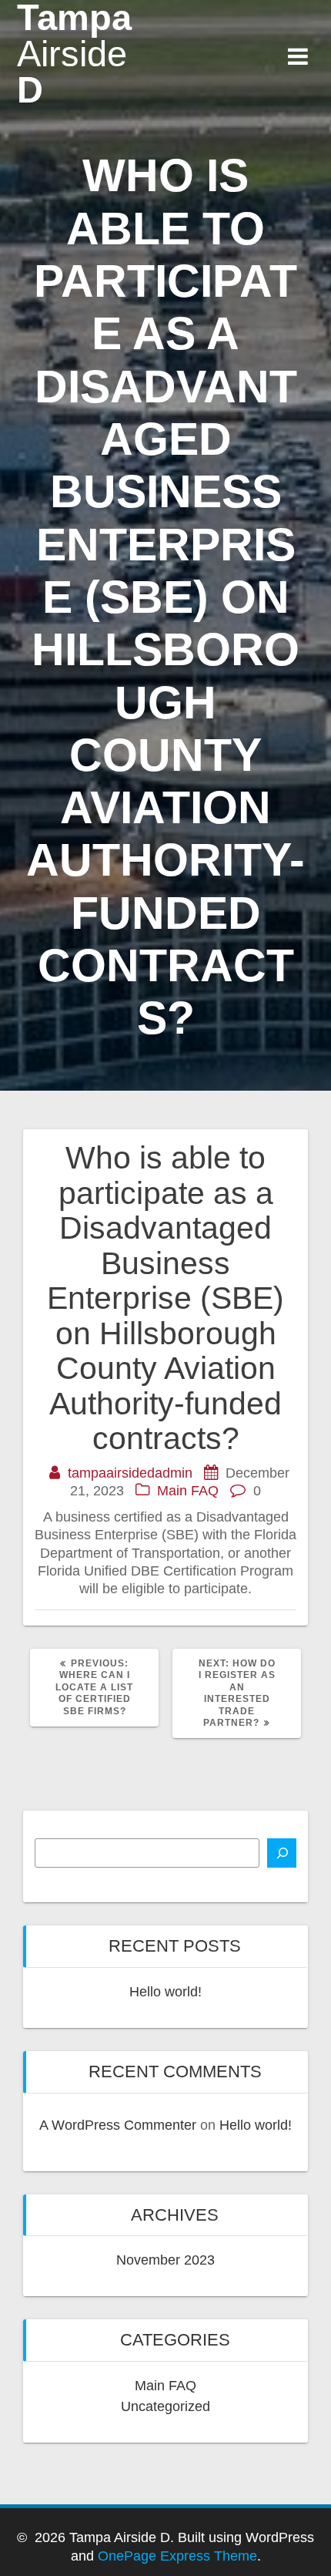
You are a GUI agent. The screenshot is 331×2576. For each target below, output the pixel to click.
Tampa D (74, 54)
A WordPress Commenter (118, 2125)
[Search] (282, 1853)
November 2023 (165, 2260)
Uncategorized (165, 2406)
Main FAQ (188, 1491)
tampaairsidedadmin (130, 1473)
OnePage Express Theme (177, 2556)
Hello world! (165, 1992)
